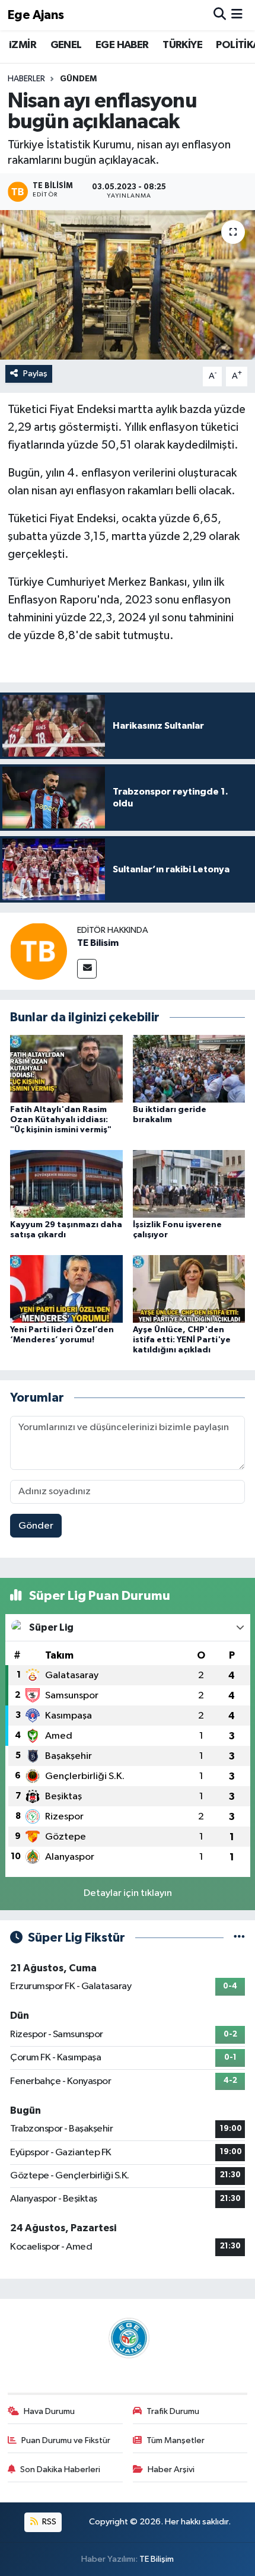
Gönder (36, 1526)
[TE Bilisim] (39, 951)
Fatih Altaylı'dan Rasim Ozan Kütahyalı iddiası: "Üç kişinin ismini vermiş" (61, 1120)
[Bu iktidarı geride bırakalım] (189, 1068)
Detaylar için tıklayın (128, 1893)
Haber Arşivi (171, 2469)
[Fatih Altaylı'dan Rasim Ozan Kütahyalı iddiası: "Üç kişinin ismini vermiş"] (66, 1068)
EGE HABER (122, 45)
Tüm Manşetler (176, 2440)
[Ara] (220, 15)
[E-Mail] (87, 969)
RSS (48, 2522)
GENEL (66, 45)
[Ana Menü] (237, 15)
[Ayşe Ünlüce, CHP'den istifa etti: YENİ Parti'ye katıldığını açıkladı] (189, 1289)
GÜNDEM (78, 79)
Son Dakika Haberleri (60, 2469)
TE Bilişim (157, 2559)
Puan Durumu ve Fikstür (66, 2440)
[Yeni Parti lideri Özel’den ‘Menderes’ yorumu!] (66, 1289)
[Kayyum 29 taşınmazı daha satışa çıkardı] (66, 1184)
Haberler (26, 79)
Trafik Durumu (173, 2411)
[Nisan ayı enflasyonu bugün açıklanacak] (128, 285)
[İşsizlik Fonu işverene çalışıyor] (189, 1184)
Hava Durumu (49, 2411)
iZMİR (23, 45)
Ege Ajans (36, 15)
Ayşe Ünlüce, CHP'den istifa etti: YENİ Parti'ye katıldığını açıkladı (182, 1340)
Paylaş (35, 374)
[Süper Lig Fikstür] (239, 1938)
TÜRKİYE (182, 45)
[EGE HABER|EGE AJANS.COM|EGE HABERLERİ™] (128, 2338)
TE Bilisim (98, 943)
